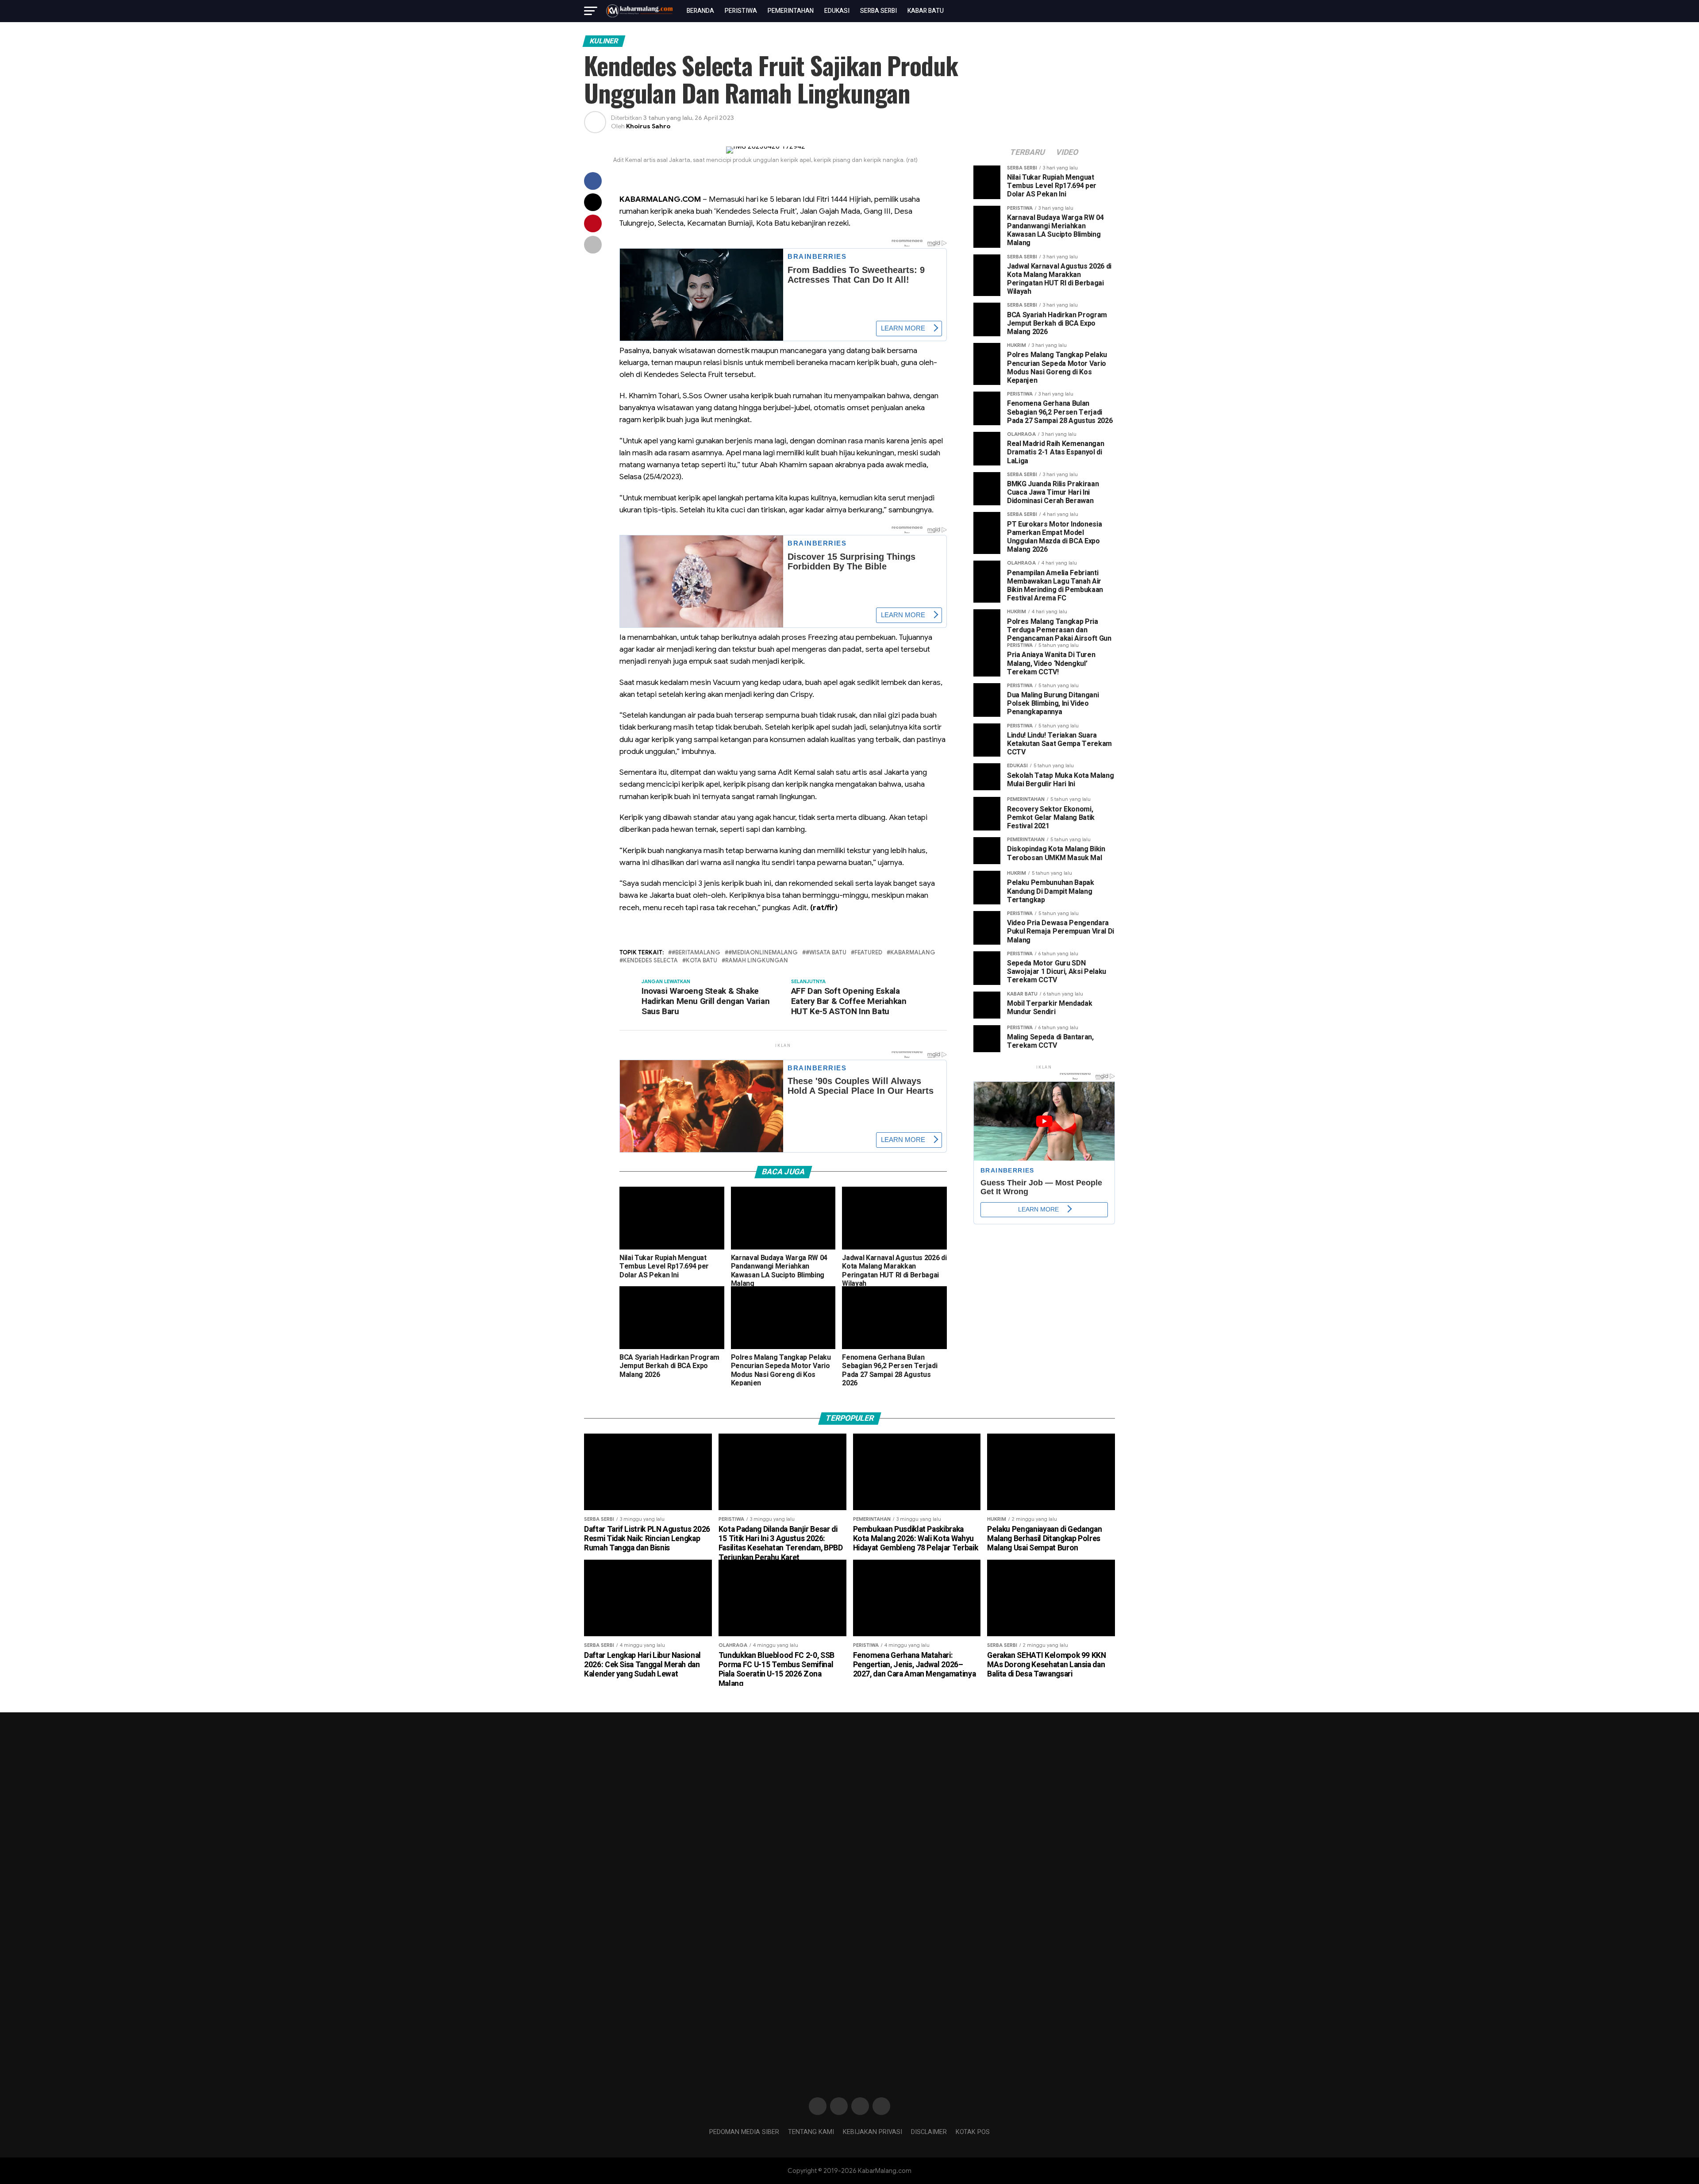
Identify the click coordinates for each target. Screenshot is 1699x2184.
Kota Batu (702, 961)
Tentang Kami (811, 2132)
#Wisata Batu (826, 953)
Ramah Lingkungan (757, 961)
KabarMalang (913, 953)
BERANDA (700, 11)
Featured (868, 953)
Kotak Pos (973, 2132)
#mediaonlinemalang (763, 953)
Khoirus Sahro (648, 126)
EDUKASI (837, 11)
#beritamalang (696, 953)
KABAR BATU (926, 11)
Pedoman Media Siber (744, 2132)
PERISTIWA (741, 11)
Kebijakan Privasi (873, 2132)
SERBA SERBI (878, 11)
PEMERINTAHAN (791, 11)
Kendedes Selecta (650, 961)
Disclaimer (929, 2132)
